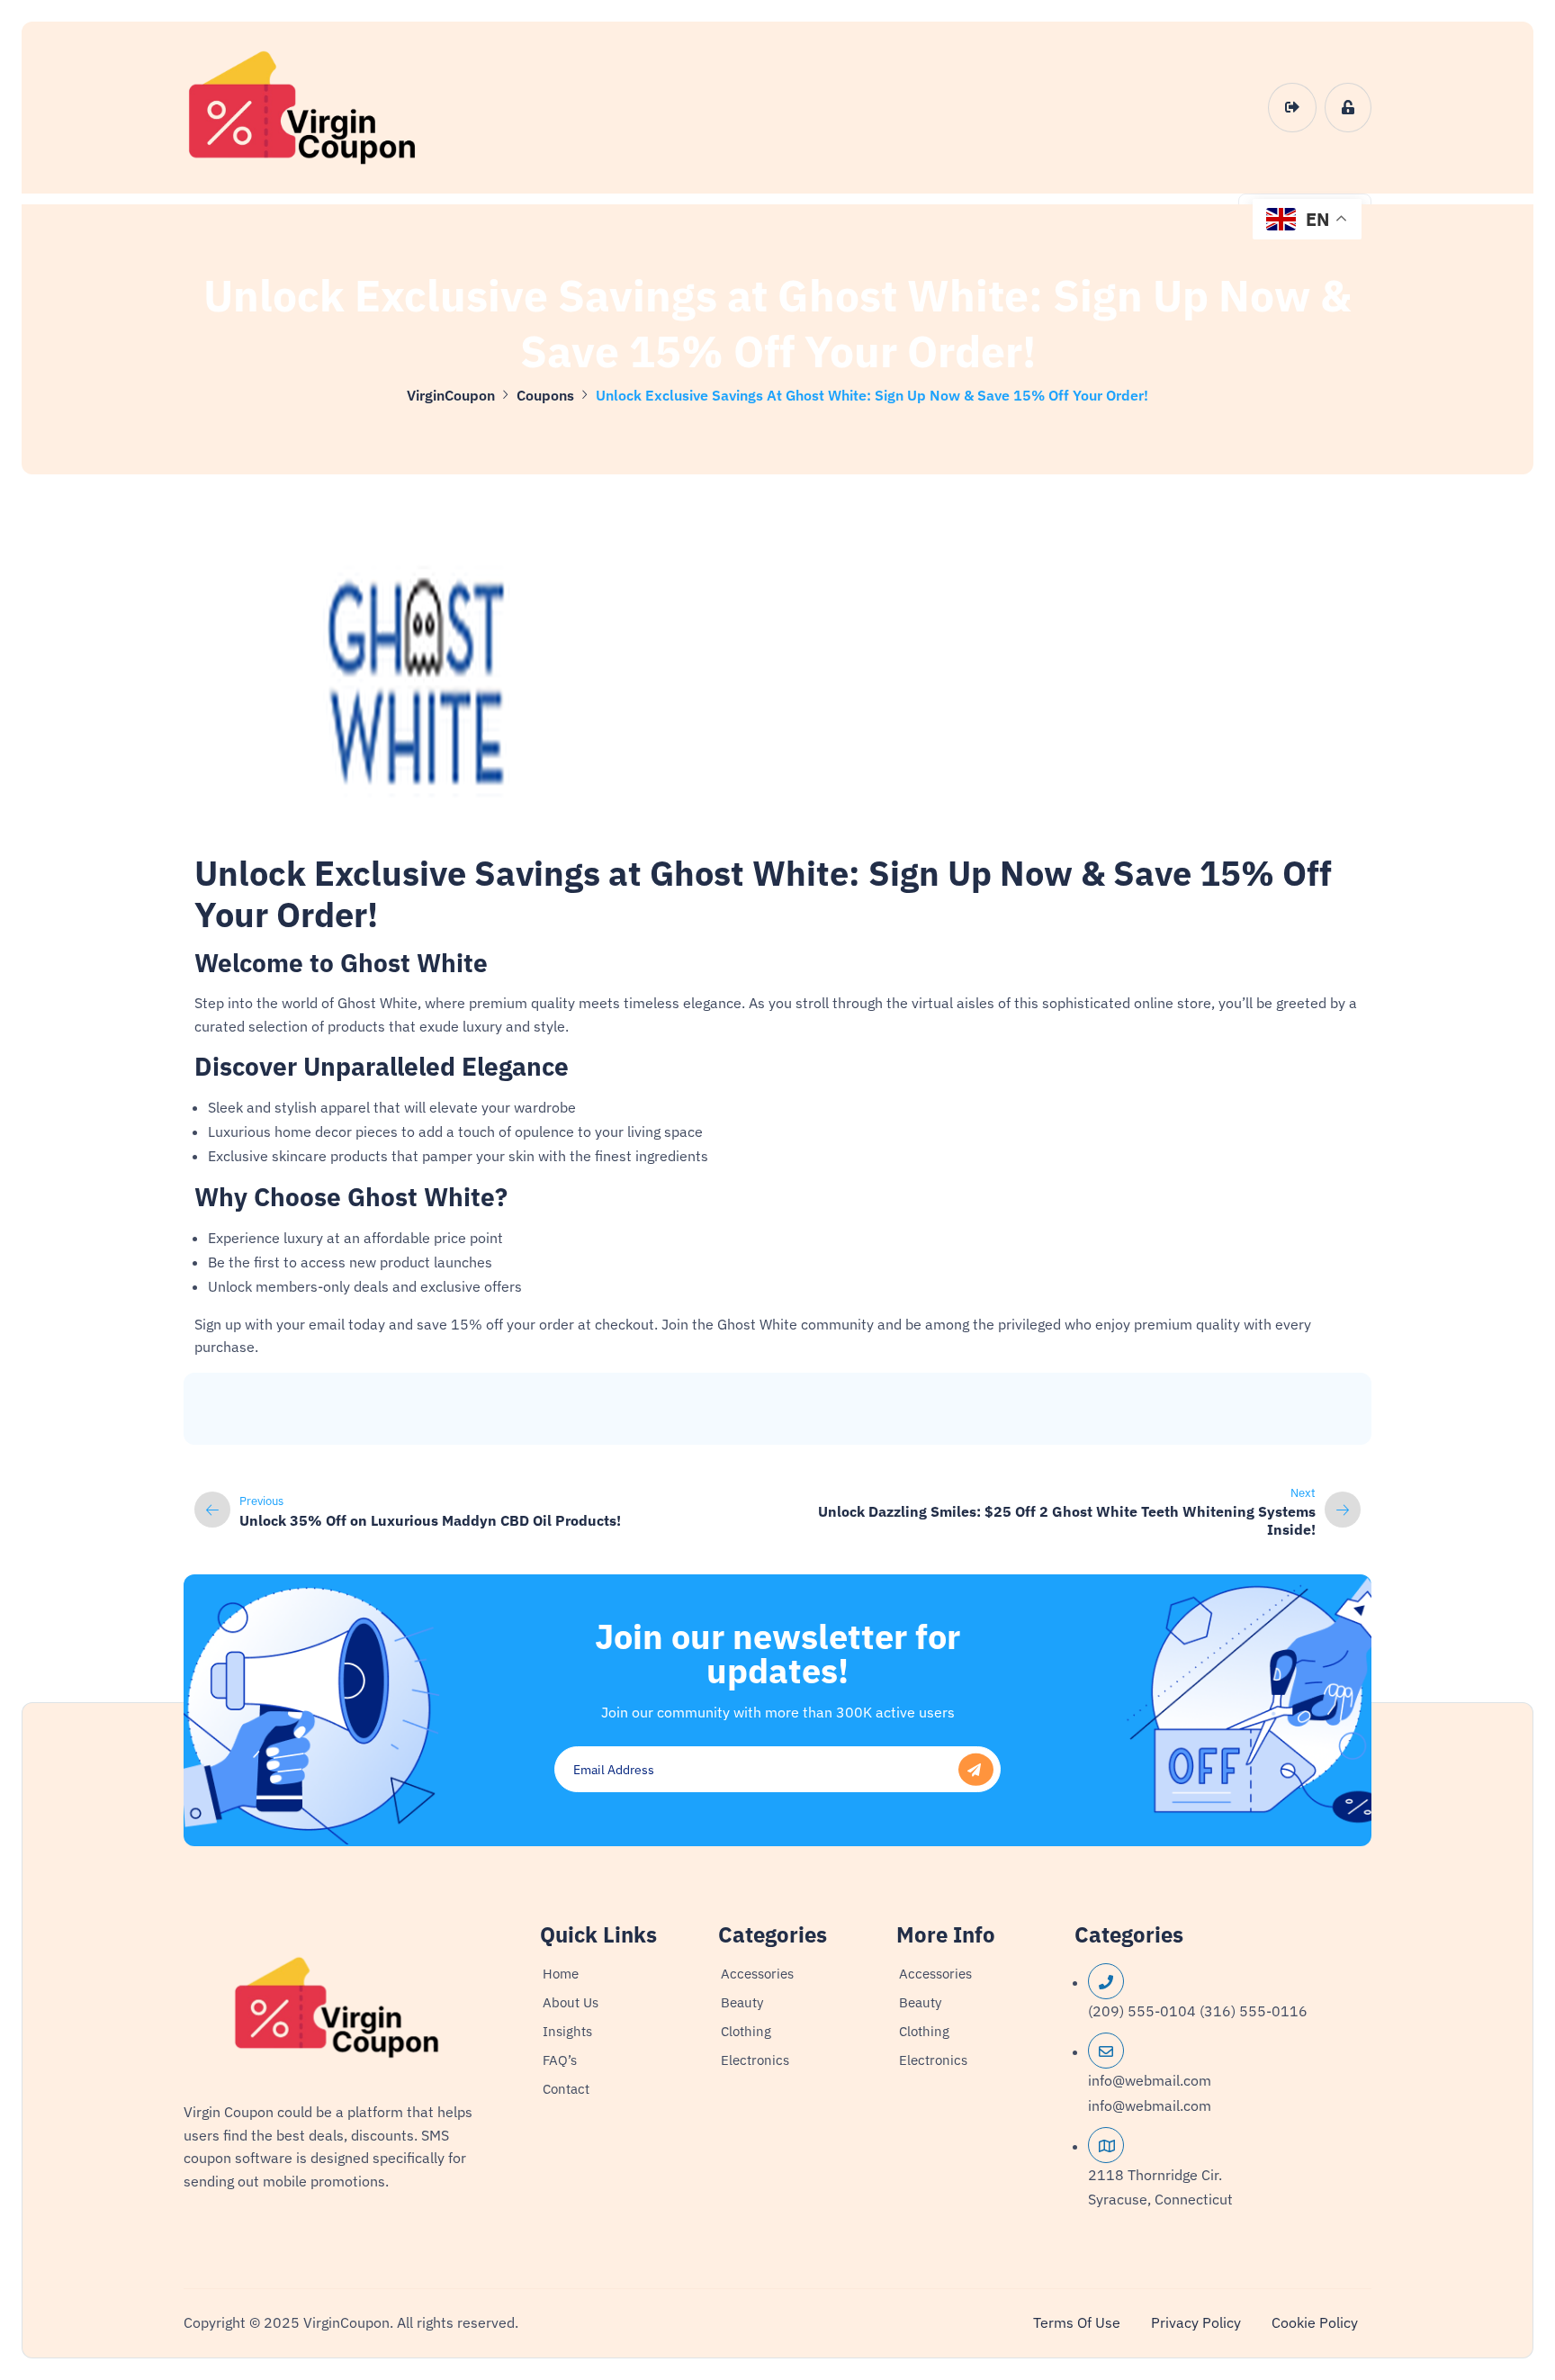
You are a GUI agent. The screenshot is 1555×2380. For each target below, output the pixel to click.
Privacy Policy (1196, 2322)
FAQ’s (560, 2060)
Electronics (755, 2060)
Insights (567, 2031)
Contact (566, 2089)
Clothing (746, 2031)
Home (561, 1974)
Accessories (757, 1974)
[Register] (1348, 108)
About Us (571, 2002)
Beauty (742, 2002)
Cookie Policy (1315, 2322)
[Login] (1292, 108)
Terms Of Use (1077, 2322)
